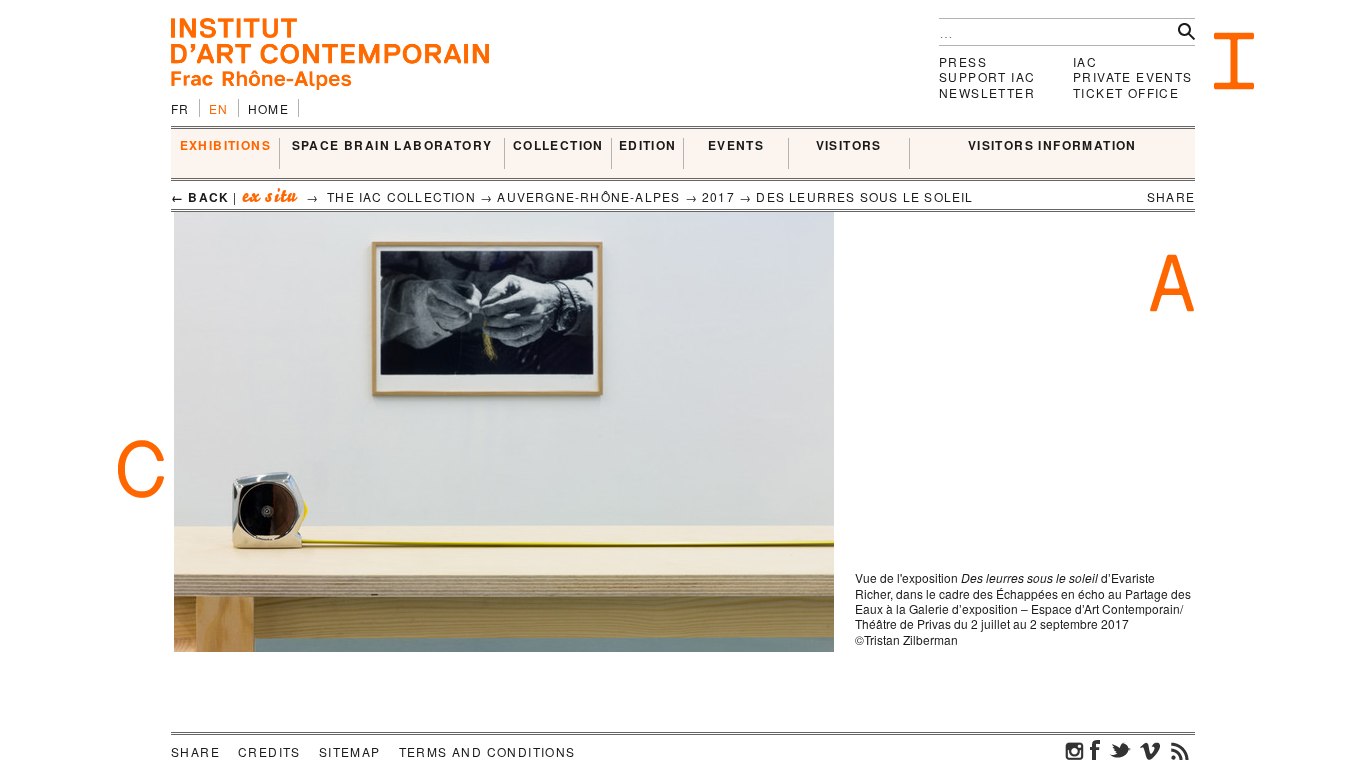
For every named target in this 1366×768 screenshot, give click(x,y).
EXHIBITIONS (225, 146)
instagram (1075, 750)
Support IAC (987, 76)
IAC (1085, 61)
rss (1180, 750)
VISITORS (849, 146)
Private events (1133, 76)
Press (963, 61)
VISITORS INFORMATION (1052, 146)
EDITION (648, 146)
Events (736, 146)
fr (180, 108)
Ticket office (1126, 92)
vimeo (1150, 750)
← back (200, 197)
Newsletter (987, 92)
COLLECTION (558, 146)
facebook (1095, 750)
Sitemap (350, 751)
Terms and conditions (487, 751)
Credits (269, 751)
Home (269, 108)
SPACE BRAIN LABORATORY (392, 146)
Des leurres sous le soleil (864, 196)
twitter (1120, 750)
